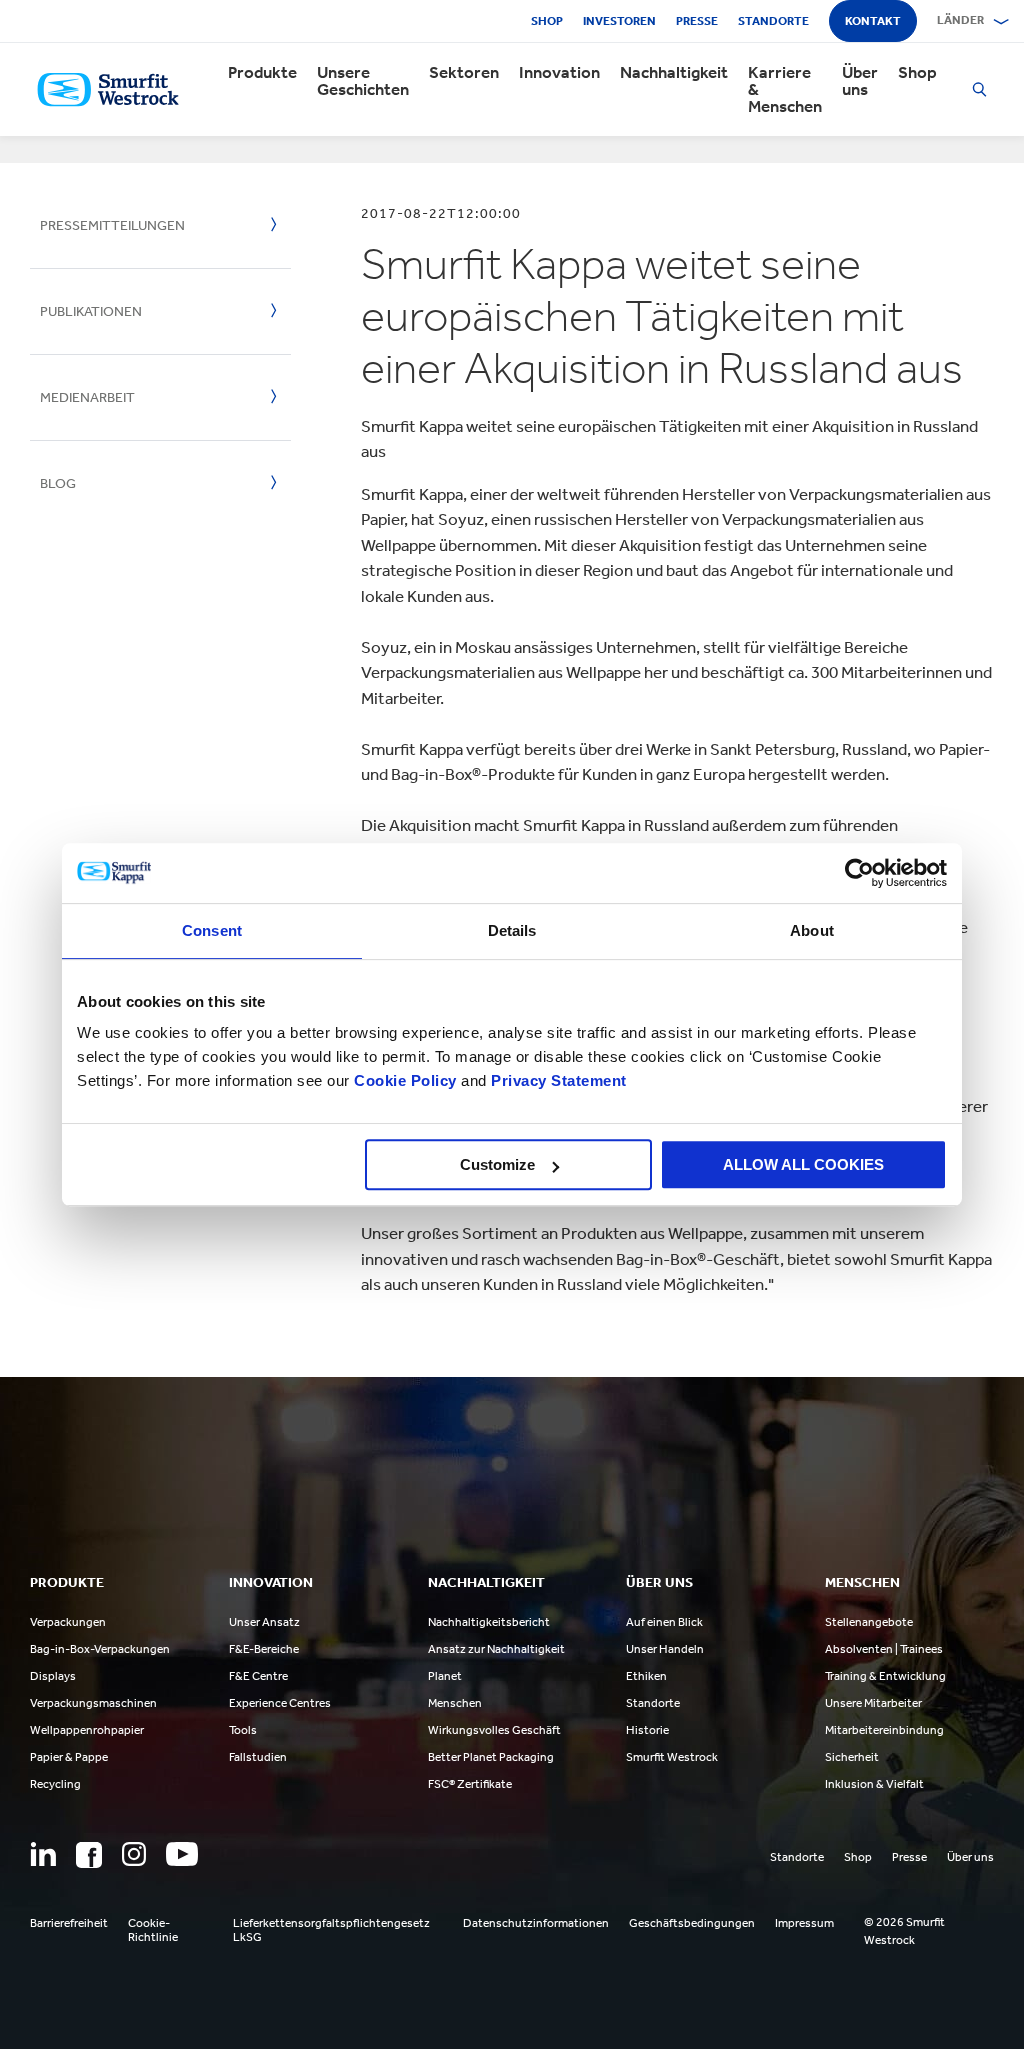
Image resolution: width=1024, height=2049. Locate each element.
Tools (243, 1730)
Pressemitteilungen (112, 225)
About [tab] (812, 930)
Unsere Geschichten (363, 81)
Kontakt (873, 21)
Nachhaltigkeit (674, 72)
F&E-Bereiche (264, 1649)
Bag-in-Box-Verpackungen (100, 1649)
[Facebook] (89, 1855)
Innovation (559, 72)
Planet (445, 1676)
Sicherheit (852, 1757)
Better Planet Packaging (491, 1757)
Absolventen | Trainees (884, 1649)
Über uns (860, 81)
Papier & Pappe (69, 1757)
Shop (547, 21)
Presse (697, 21)
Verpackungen (68, 1622)
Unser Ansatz (264, 1622)
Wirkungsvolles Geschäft (494, 1730)
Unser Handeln (665, 1649)
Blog (58, 483)
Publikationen (91, 311)
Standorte (773, 21)
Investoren (619, 21)
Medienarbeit (87, 397)
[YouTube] (182, 1854)
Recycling (55, 1784)
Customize (497, 1164)
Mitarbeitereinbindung (884, 1730)
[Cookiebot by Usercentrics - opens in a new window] (859, 873)
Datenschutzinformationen (536, 1923)
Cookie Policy (405, 1080)
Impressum (804, 1923)
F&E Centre (258, 1676)
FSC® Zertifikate (470, 1784)
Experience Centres (280, 1703)
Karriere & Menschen (785, 89)
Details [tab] (512, 930)
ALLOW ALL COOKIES (803, 1164)
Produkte (262, 72)
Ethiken (646, 1676)
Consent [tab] (212, 930)
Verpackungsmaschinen (93, 1703)
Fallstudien (258, 1757)
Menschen (455, 1703)
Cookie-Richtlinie (153, 1930)
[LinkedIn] (43, 1854)
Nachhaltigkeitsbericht (489, 1622)
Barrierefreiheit (69, 1923)
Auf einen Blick (664, 1622)
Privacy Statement (557, 1080)
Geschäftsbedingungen (692, 1923)
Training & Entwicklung (885, 1676)
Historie (647, 1730)
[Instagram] (134, 1854)
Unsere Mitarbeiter (873, 1703)
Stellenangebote (869, 1622)
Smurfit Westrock (672, 1757)
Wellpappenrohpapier (87, 1730)
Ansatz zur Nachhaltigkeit (496, 1649)
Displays (53, 1676)
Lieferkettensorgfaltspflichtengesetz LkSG (331, 1930)
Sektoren (464, 72)
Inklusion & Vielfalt (874, 1784)
